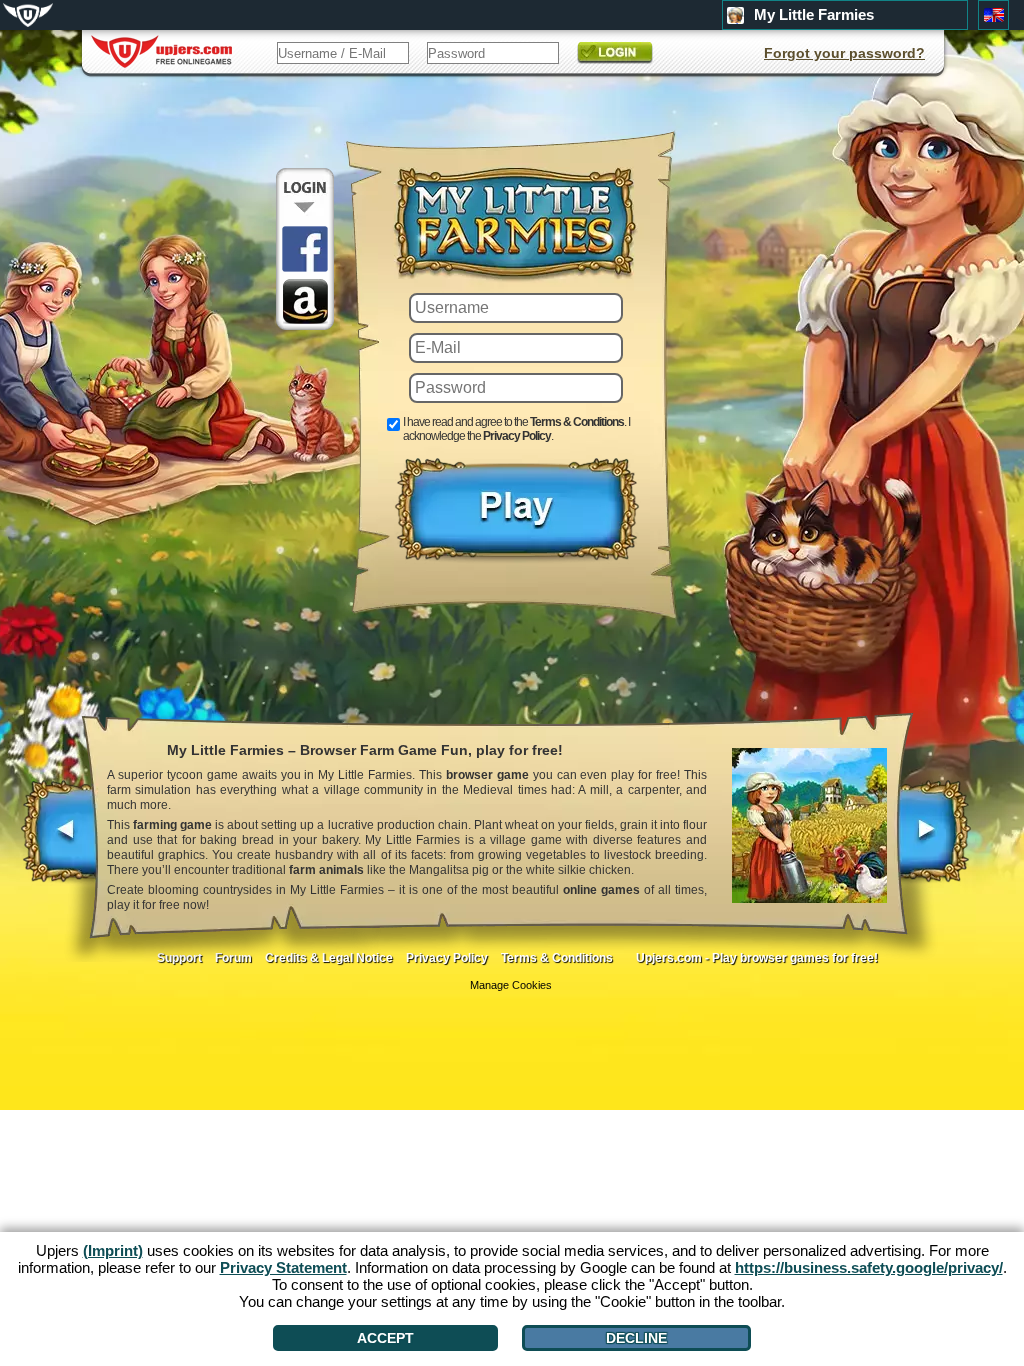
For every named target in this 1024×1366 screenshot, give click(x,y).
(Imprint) (113, 1250)
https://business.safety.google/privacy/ (869, 1267)
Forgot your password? (844, 53)
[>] (933, 841)
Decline (636, 1338)
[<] (60, 841)
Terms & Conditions (577, 422)
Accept (385, 1338)
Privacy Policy (517, 436)
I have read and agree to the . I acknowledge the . (516, 429)
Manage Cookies (511, 985)
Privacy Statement (283, 1267)
